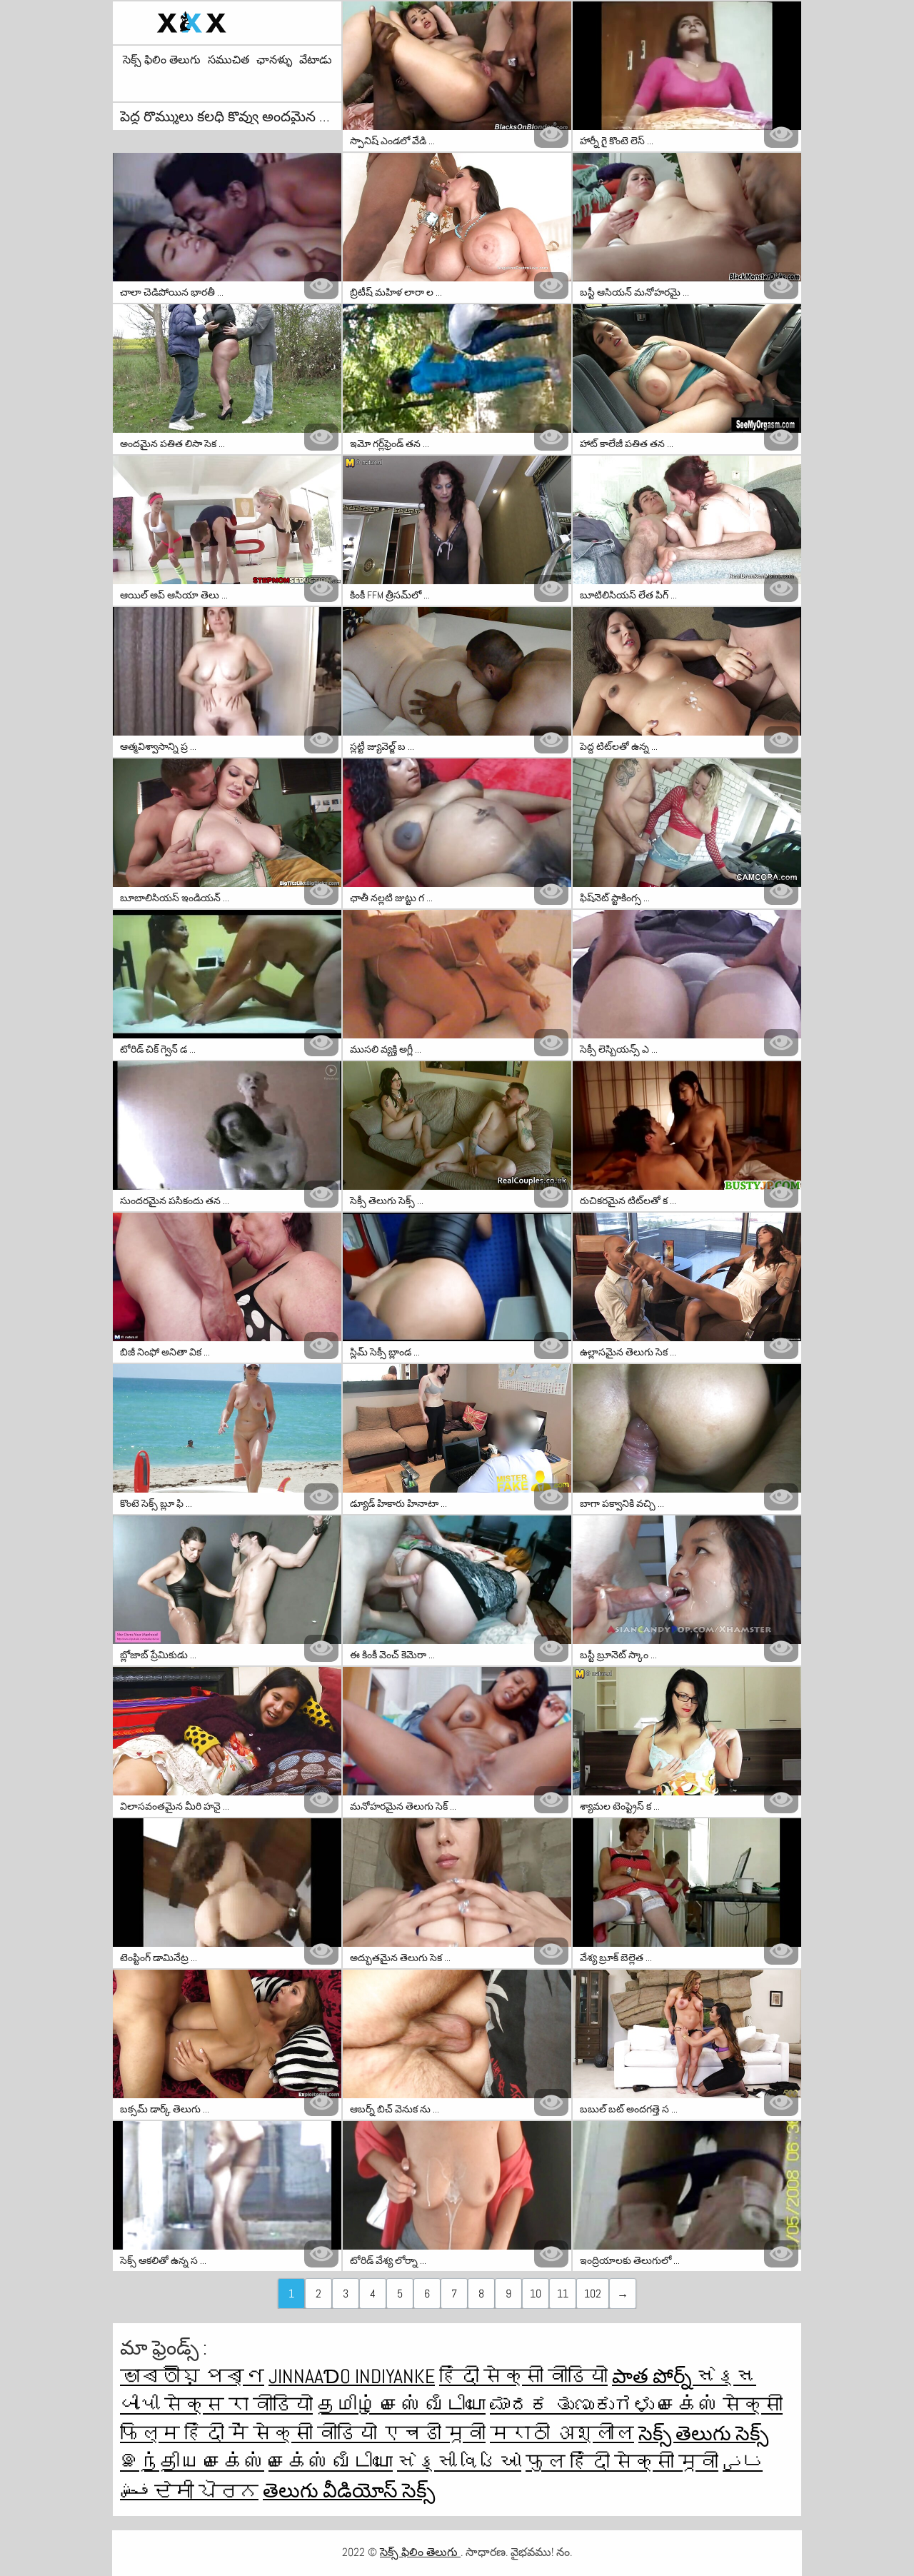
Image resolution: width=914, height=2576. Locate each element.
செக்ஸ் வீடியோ (331, 2462)
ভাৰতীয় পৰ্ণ (192, 2376)
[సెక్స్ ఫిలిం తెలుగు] (227, 23)
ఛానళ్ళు (274, 60)
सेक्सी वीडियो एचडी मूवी (369, 2434)
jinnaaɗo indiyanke (352, 2376)
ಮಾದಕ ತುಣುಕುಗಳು (574, 2405)
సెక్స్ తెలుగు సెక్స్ (703, 2434)
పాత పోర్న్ (654, 2376)
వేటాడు (316, 60)
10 (536, 2294)
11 (563, 2294)
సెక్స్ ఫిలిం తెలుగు (162, 60)
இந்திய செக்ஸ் (192, 2462)
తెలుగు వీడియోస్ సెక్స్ (349, 2491)
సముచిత (228, 60)
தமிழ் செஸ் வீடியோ (401, 2405)
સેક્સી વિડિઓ (459, 2462)
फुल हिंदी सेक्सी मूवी (622, 2462)
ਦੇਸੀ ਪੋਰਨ (206, 2491)
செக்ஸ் (690, 2405)
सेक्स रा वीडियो (238, 2405)
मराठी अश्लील (562, 2434)
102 (593, 2294)
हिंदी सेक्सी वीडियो (523, 2376)
